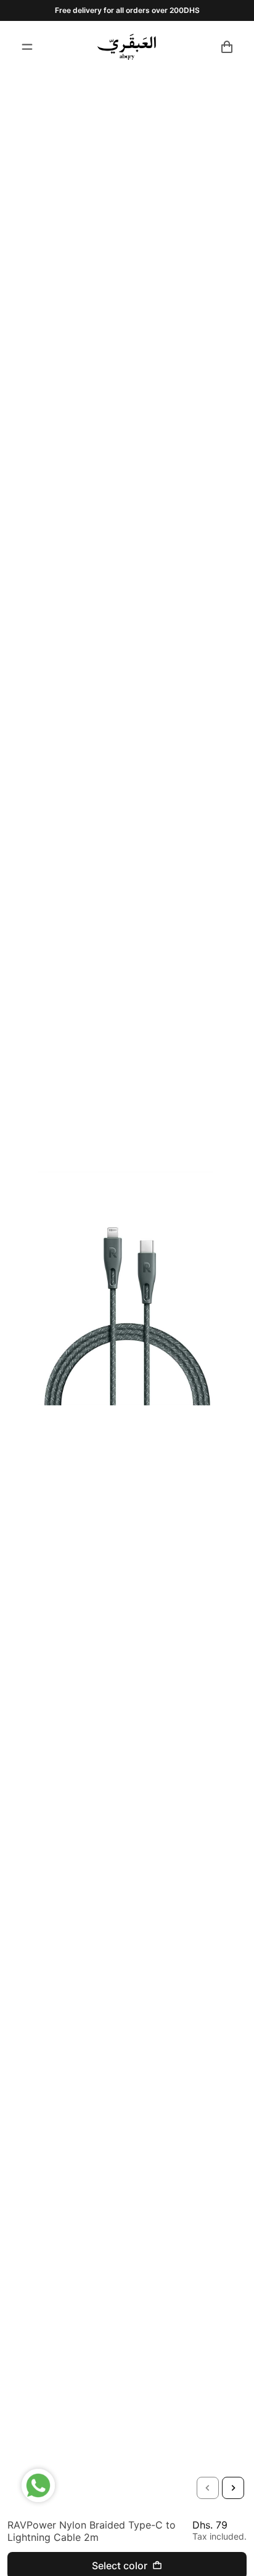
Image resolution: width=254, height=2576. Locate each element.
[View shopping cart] (227, 47)
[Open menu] (27, 47)
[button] (208, 2488)
